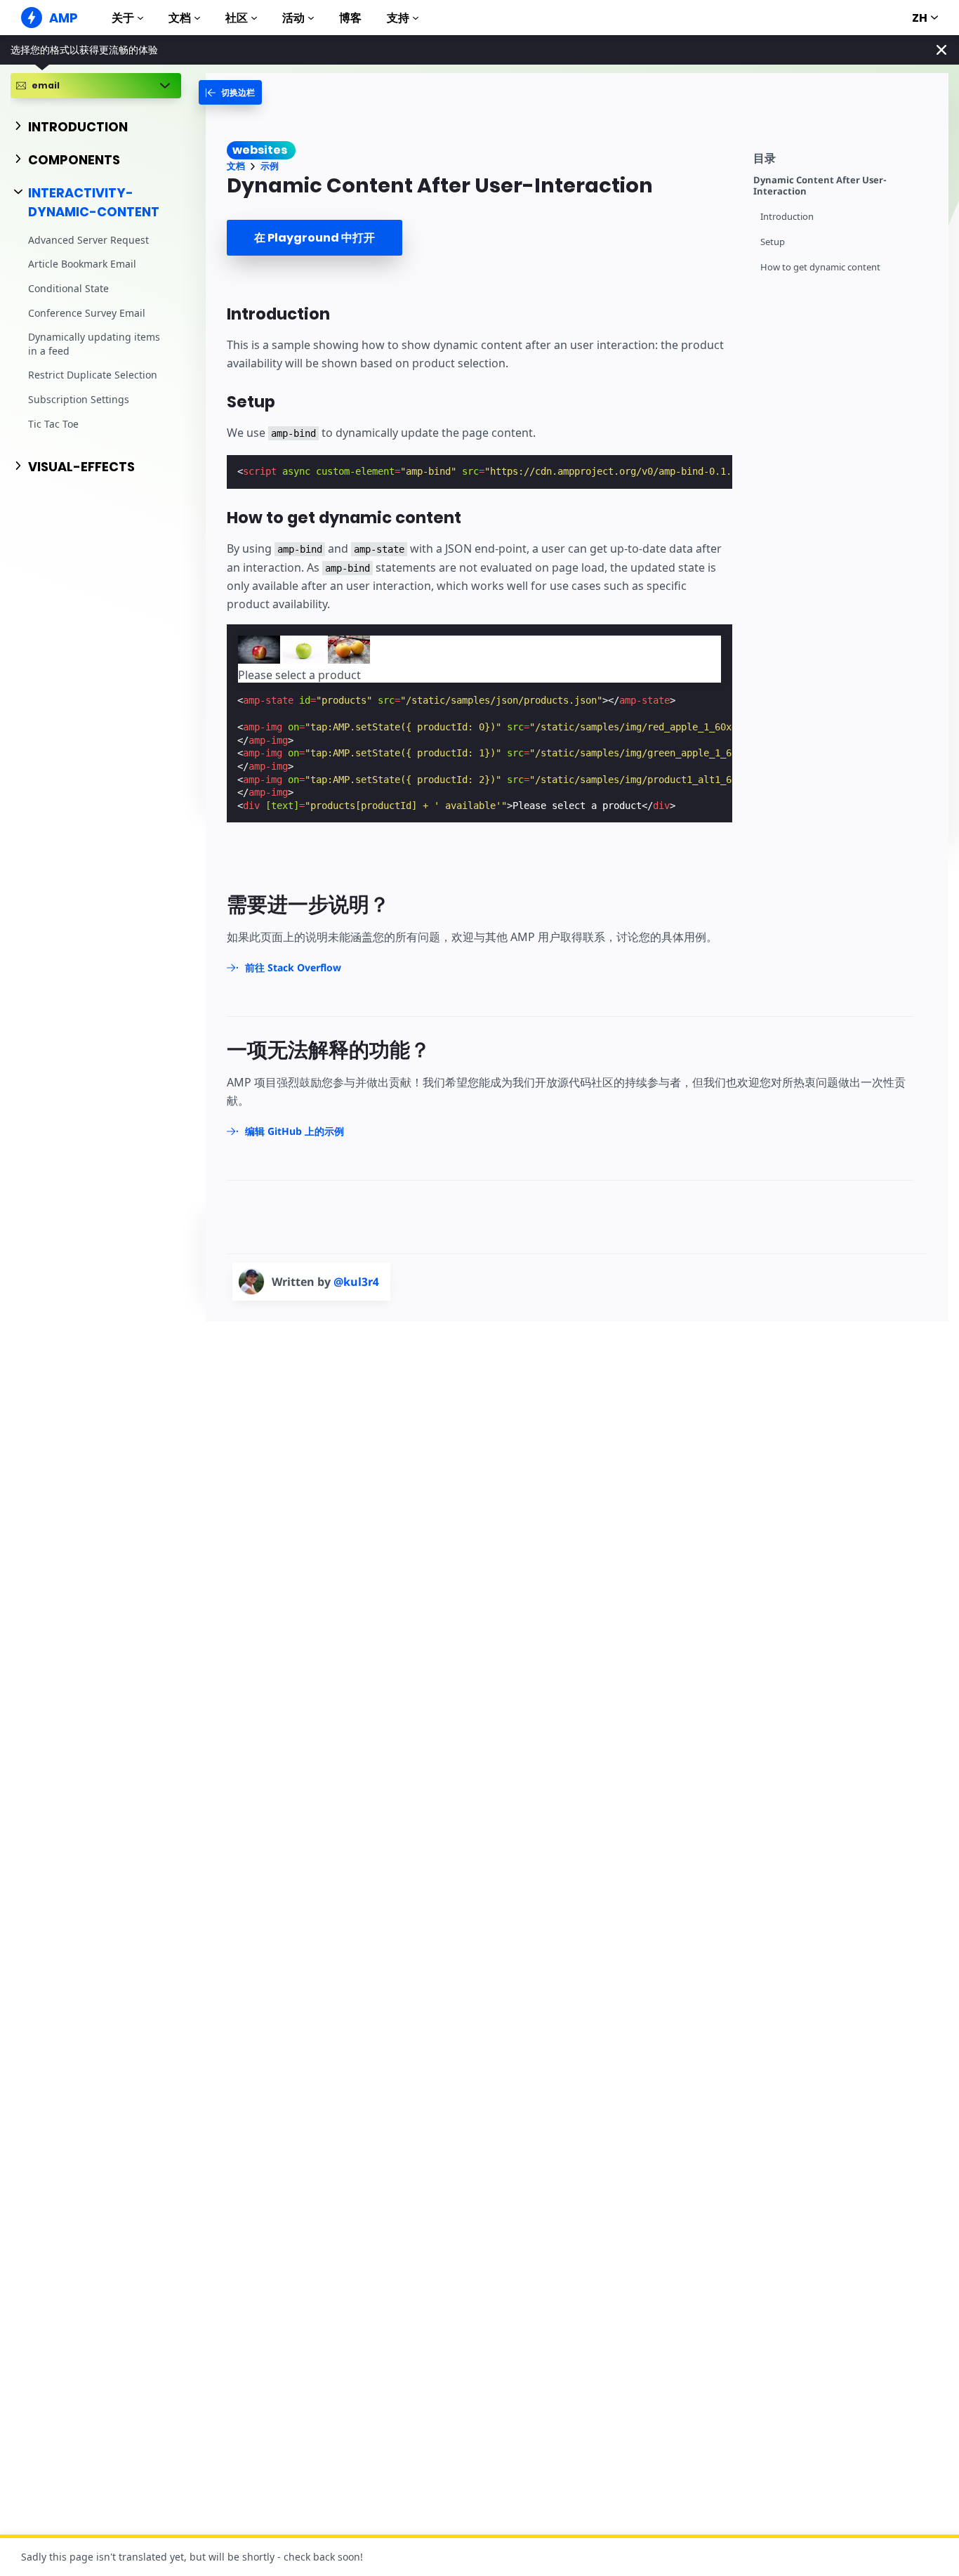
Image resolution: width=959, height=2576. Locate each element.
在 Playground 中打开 (315, 238)
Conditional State (68, 288)
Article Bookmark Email (82, 264)
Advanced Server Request (88, 240)
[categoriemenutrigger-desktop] (230, 92)
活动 (293, 18)
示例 (270, 166)
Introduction (787, 217)
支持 (398, 18)
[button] (259, 650)
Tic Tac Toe (53, 423)
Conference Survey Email (87, 312)
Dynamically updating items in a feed (94, 344)
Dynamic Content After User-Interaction (820, 186)
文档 (180, 18)
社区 (237, 18)
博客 (350, 18)
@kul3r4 (356, 1282)
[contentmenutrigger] (844, 156)
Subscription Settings (79, 399)
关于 (123, 18)
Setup (773, 242)
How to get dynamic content (820, 267)
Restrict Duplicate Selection (93, 375)
